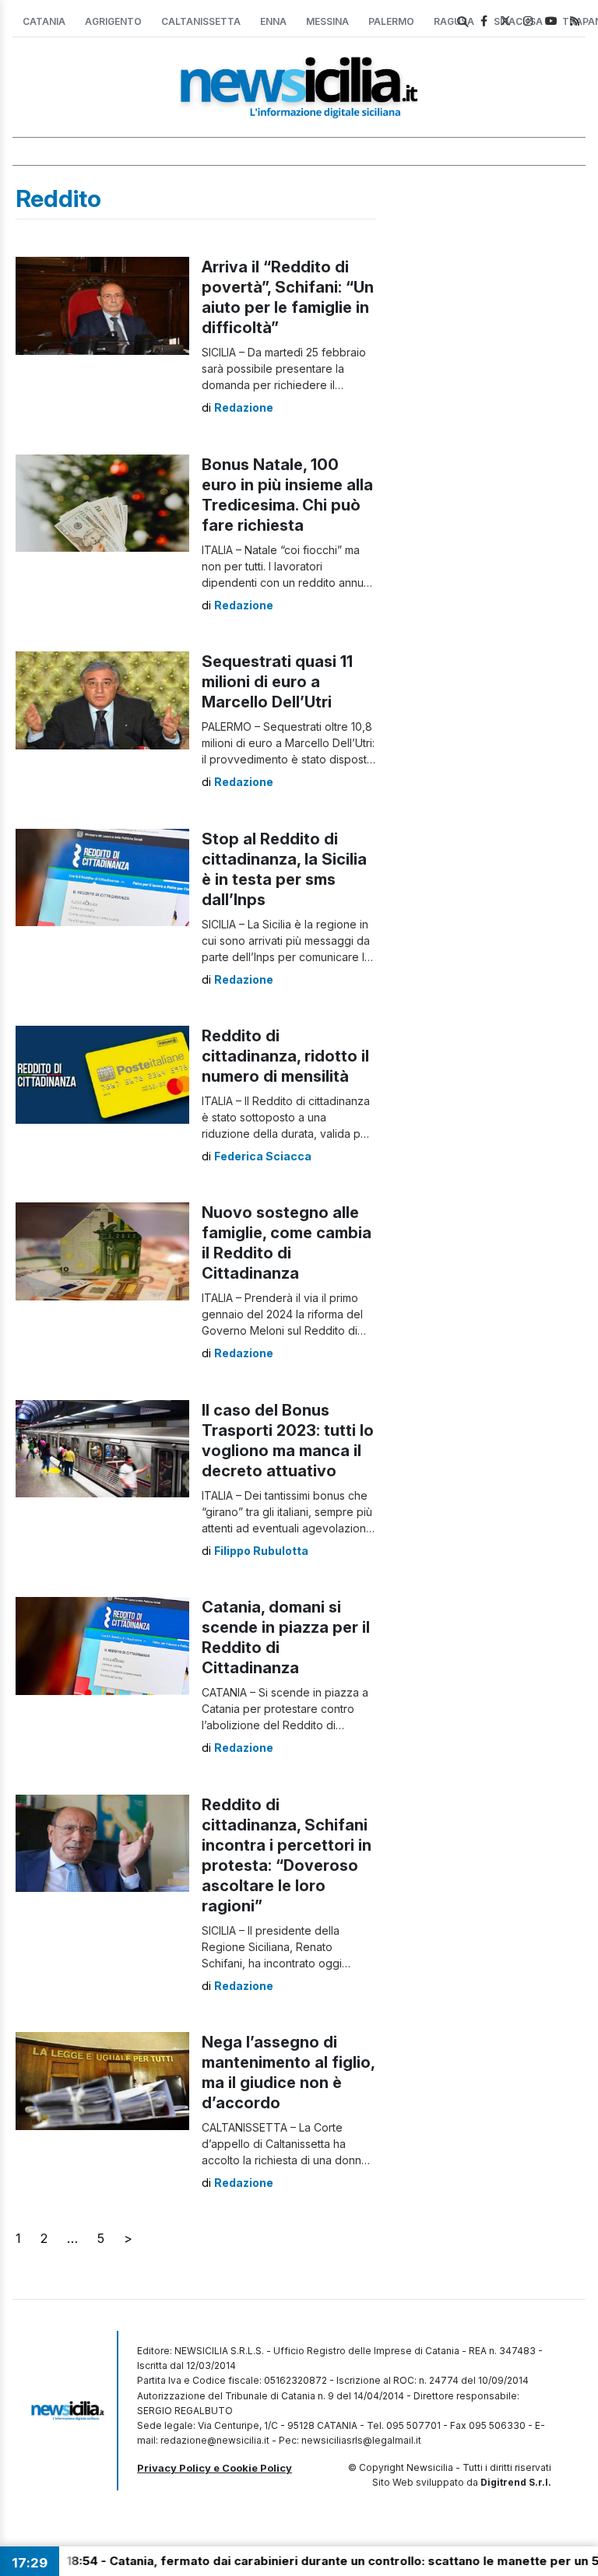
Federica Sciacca (263, 1156)
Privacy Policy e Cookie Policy (215, 2468)
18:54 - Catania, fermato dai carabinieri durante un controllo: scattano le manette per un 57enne (300, 2561)
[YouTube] (551, 21)
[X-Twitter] (505, 21)
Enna (273, 21)
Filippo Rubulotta (261, 1551)
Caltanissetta (201, 21)
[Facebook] (484, 21)
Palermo (391, 21)
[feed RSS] (575, 21)
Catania (44, 21)
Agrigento (113, 21)
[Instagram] (528, 21)
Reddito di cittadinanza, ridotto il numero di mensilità (285, 1056)
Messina (327, 21)
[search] (463, 22)
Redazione (244, 407)
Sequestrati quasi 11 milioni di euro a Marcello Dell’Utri (277, 682)
